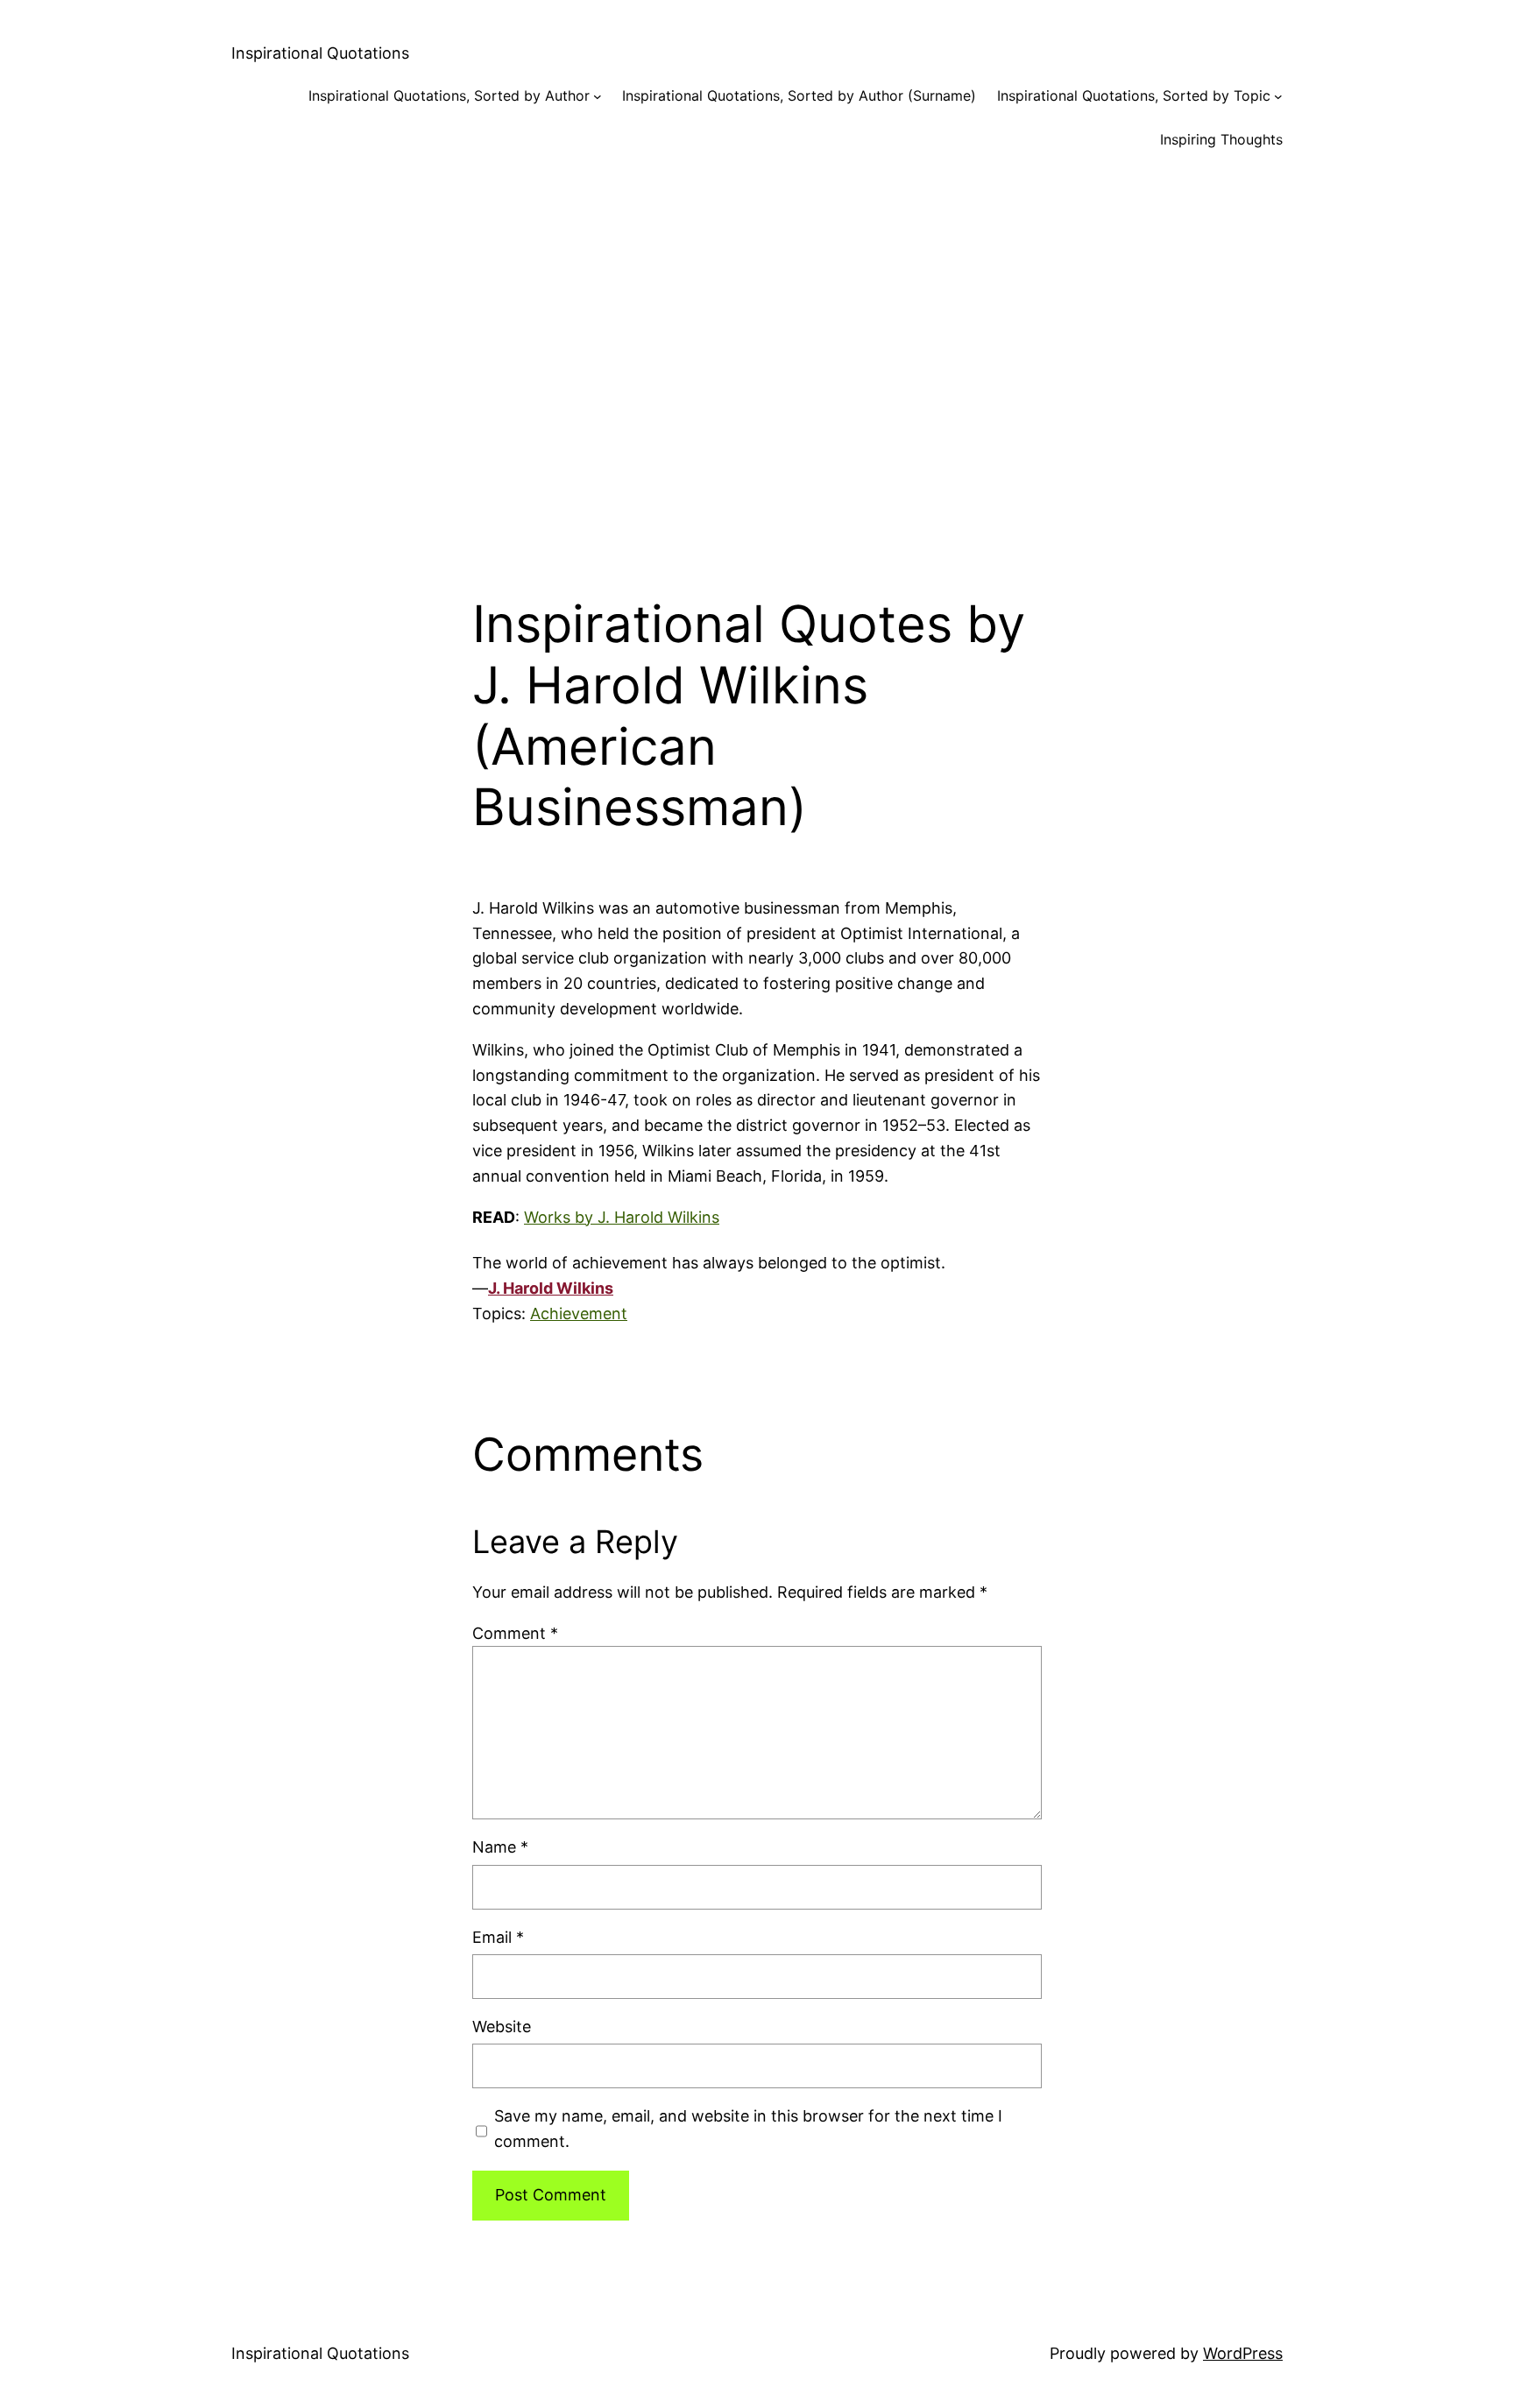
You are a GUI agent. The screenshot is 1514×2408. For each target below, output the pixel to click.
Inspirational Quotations (320, 53)
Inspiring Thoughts (1221, 139)
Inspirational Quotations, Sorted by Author (449, 95)
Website (502, 2027)
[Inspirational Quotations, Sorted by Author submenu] (598, 96)
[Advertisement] (757, 357)
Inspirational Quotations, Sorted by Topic (1134, 95)
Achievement (579, 1313)
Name (500, 1847)
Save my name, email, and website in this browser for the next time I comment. (748, 2129)
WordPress (1243, 2353)
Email (498, 1937)
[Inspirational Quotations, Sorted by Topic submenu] (1278, 96)
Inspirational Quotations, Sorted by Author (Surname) (799, 95)
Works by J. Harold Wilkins (622, 1217)
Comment (515, 1633)
